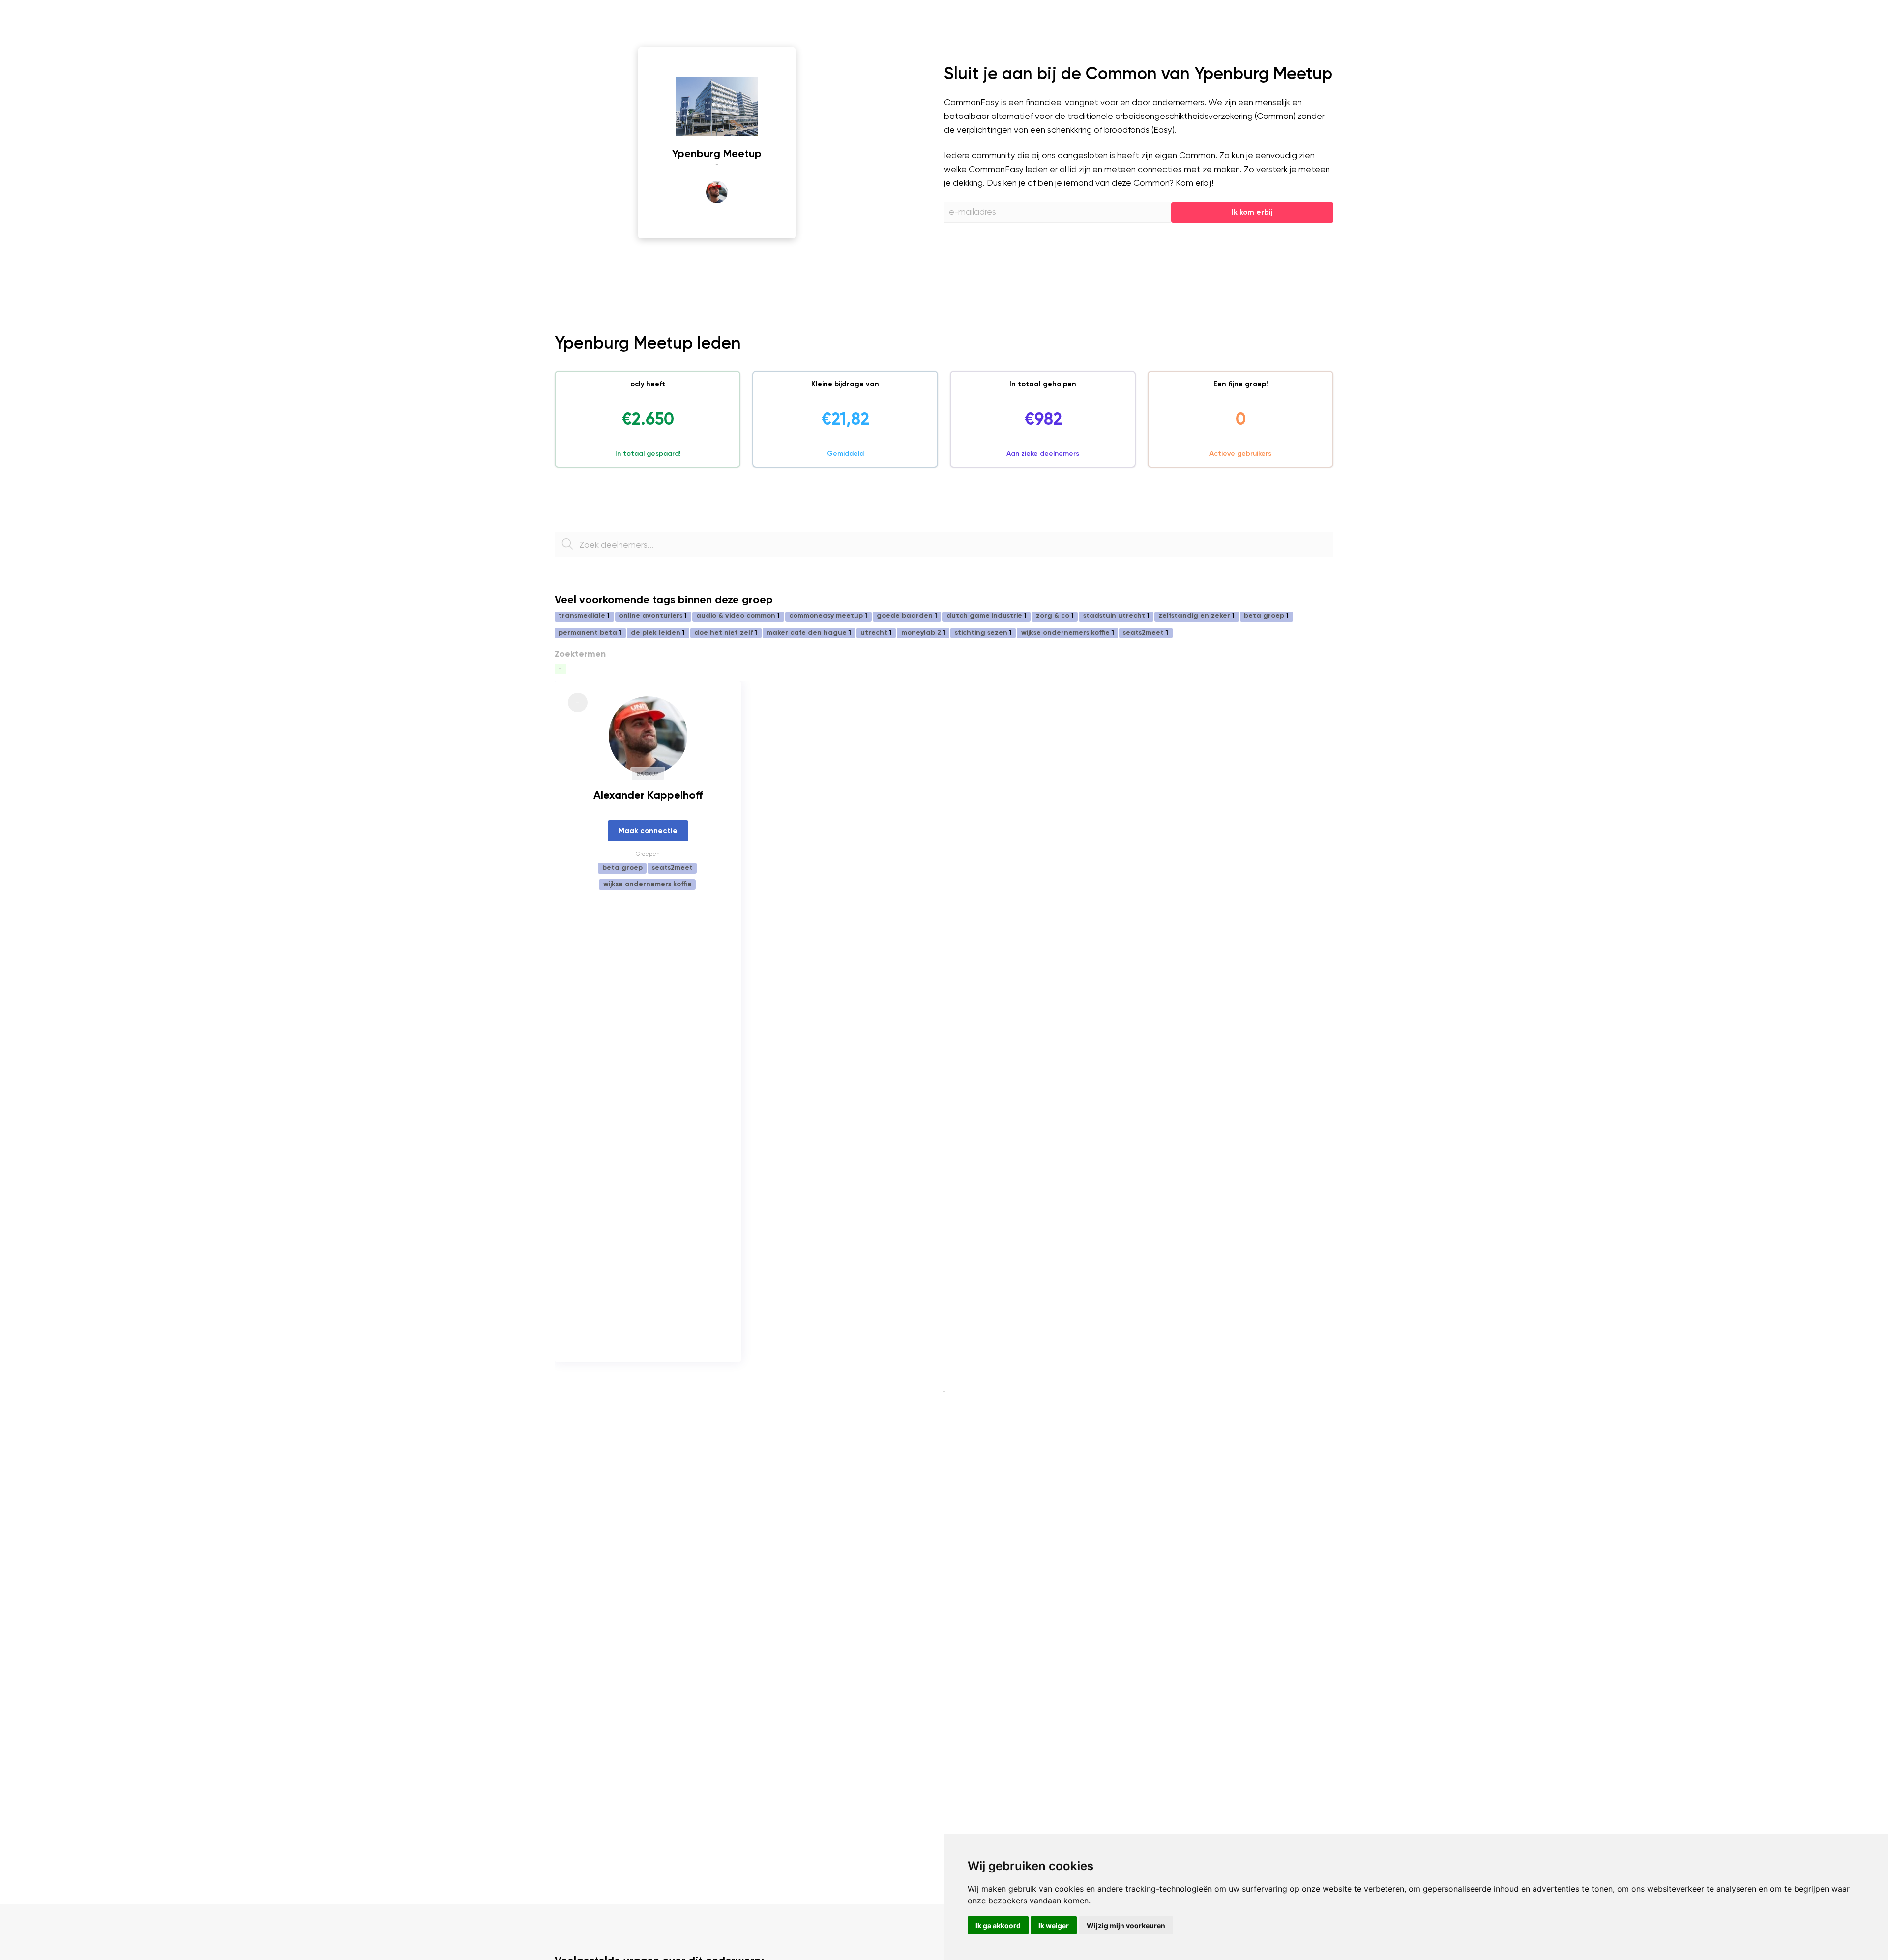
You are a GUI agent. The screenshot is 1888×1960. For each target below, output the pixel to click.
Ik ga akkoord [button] (998, 1925)
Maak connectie (648, 831)
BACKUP (648, 774)
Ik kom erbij (1252, 212)
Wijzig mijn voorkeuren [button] (1126, 1925)
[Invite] (717, 106)
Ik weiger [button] (1054, 1925)
